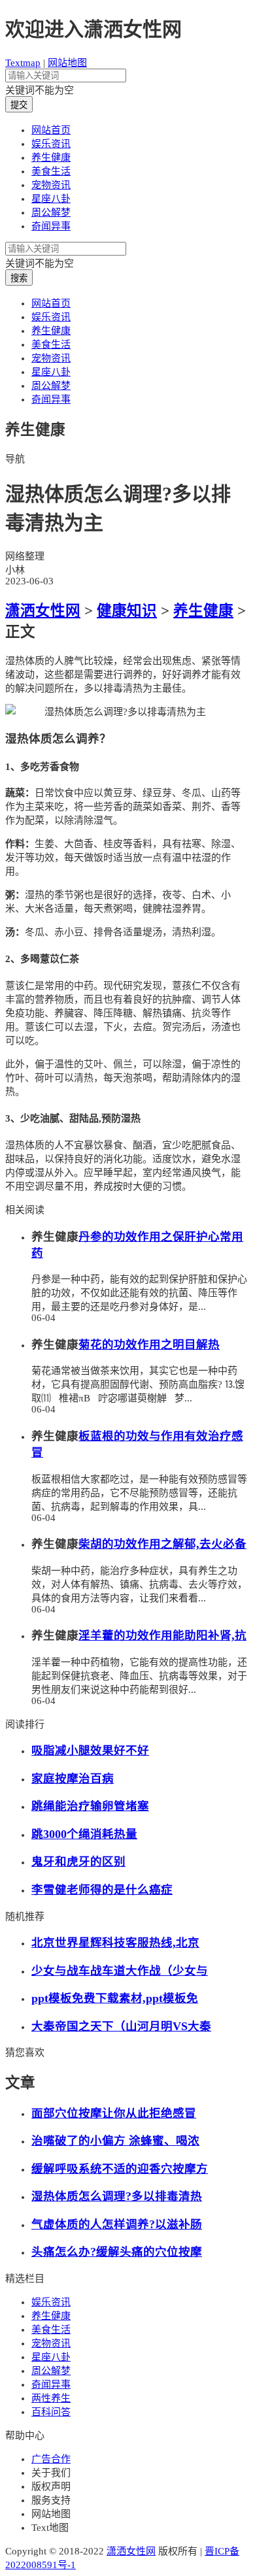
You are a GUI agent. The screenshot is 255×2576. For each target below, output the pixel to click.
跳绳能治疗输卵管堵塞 (90, 1806)
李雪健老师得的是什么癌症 (102, 1890)
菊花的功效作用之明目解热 (149, 1345)
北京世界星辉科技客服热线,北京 (115, 1943)
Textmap (23, 63)
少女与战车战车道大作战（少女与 (120, 1971)
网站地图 (67, 63)
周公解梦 (51, 212)
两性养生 (51, 2398)
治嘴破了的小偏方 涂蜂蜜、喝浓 (115, 2141)
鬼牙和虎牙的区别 (78, 1862)
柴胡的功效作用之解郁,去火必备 (162, 1544)
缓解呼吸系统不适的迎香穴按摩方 (120, 2169)
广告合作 (51, 2459)
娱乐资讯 (51, 144)
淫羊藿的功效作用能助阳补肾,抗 (162, 1635)
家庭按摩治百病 (73, 1779)
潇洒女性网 (43, 611)
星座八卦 (51, 199)
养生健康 (51, 158)
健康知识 (127, 611)
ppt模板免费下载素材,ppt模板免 (115, 1998)
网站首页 (51, 130)
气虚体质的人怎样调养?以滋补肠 (117, 2224)
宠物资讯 (51, 185)
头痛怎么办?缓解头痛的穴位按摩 (117, 2252)
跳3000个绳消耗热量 (84, 1834)
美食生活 (51, 171)
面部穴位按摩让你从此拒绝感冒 (114, 2113)
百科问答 (51, 2412)
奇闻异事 (51, 226)
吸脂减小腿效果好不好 (90, 1750)
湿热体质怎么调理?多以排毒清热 (117, 2196)
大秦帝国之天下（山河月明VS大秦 (121, 2026)
